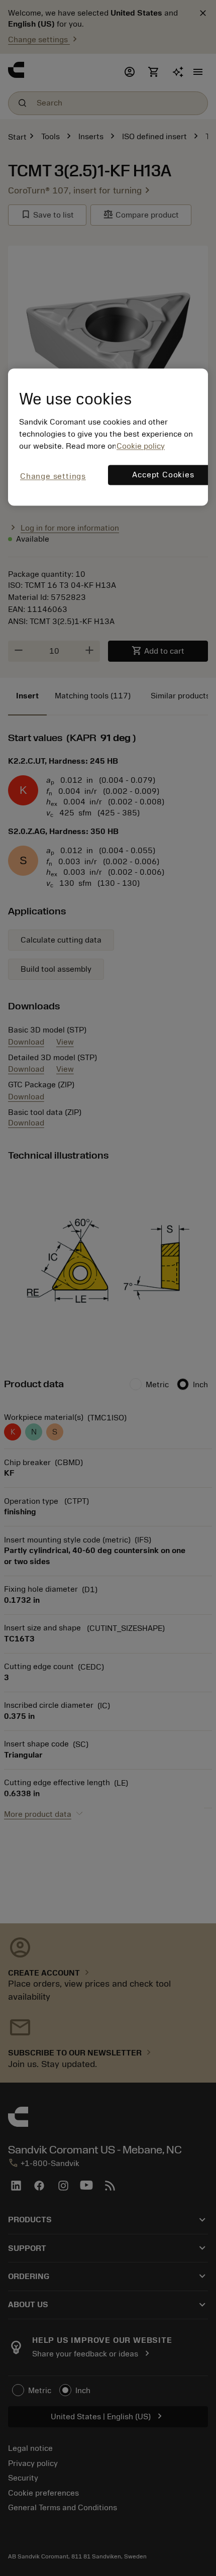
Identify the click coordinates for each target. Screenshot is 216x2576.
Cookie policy (141, 446)
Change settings (53, 476)
